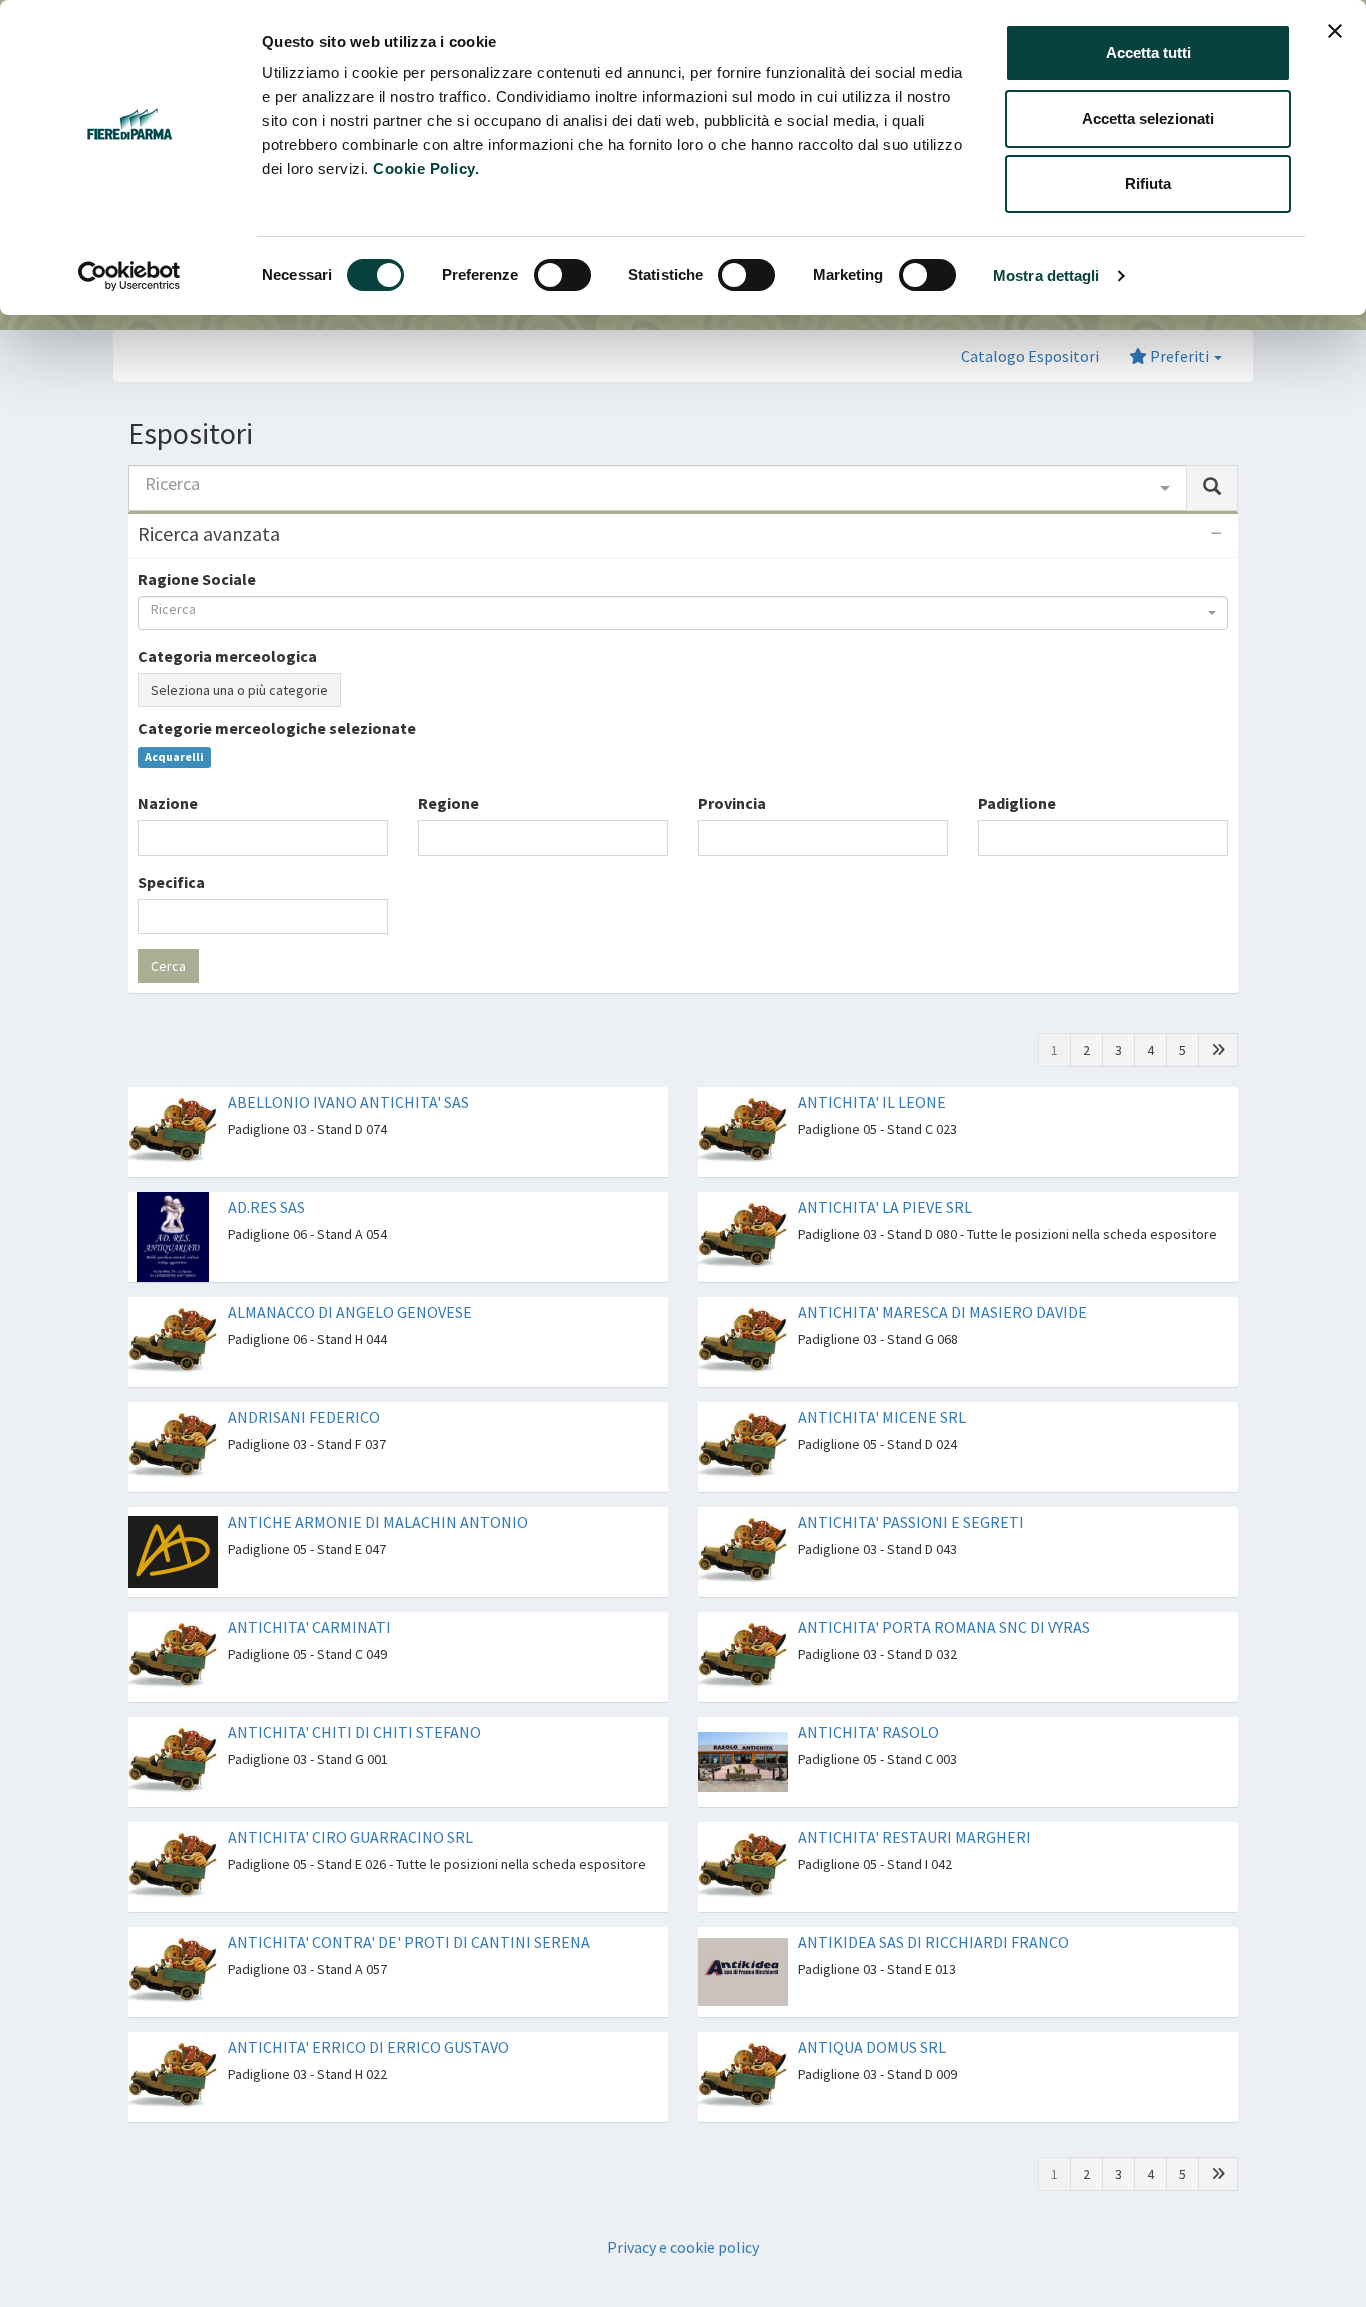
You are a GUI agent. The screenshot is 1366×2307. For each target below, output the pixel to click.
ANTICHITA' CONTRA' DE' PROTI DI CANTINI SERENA (409, 1942)
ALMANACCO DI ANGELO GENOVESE (350, 1312)
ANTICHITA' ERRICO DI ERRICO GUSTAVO (368, 2047)
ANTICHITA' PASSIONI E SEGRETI (911, 1522)
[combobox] (657, 488)
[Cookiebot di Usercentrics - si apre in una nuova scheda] (129, 276)
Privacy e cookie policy (683, 2247)
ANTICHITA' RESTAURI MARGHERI (914, 1837)
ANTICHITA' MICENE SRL (882, 1417)
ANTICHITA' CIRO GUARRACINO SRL (350, 1837)
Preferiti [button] (1179, 356)
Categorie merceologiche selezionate (277, 728)
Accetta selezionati (1148, 118)
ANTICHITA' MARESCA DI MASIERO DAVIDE (942, 1312)
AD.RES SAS (266, 1207)
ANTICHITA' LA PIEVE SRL (885, 1207)
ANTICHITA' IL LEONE (872, 1102)
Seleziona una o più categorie (239, 690)
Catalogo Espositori (1030, 356)
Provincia (732, 803)
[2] (1218, 1050)
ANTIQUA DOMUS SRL (872, 2047)
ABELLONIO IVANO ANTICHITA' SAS (348, 1102)
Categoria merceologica (227, 656)
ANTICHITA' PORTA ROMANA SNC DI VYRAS (944, 1627)
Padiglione (1017, 803)
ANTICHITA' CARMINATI (309, 1627)
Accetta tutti (1148, 52)
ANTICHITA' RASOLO (868, 1732)
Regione (448, 803)
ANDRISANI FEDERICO (304, 1417)
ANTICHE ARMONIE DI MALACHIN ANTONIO (378, 1522)
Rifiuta (1148, 183)
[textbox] (150, 837)
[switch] (562, 275)
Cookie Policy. (426, 168)
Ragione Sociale (197, 579)
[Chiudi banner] (1335, 31)
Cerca (168, 966)
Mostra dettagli (1046, 275)
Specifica (171, 882)
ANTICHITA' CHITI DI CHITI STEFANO (354, 1732)
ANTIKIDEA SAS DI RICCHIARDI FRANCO (933, 1942)
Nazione (168, 803)
